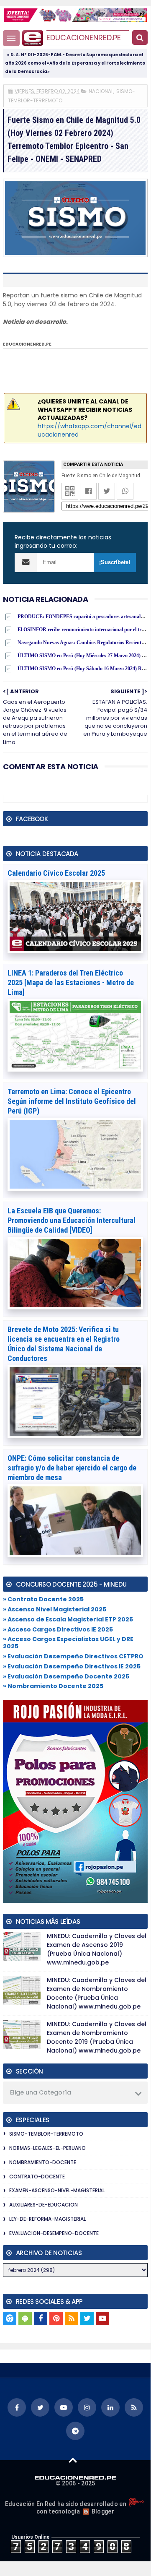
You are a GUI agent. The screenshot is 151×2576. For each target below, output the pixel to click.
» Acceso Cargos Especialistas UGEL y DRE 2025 (68, 1643)
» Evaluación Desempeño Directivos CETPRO (73, 1656)
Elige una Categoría (41, 2092)
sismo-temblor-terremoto (46, 2134)
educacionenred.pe (84, 38)
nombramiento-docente (43, 2162)
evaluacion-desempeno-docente (54, 2233)
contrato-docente (37, 2177)
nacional (101, 91)
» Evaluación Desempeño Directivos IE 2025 (72, 1666)
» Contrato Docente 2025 (43, 1599)
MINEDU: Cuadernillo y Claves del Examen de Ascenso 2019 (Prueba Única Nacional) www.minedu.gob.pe (97, 1949)
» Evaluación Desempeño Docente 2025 (66, 1676)
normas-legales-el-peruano (47, 2148)
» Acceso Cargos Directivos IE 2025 (58, 1629)
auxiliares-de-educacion (44, 2205)
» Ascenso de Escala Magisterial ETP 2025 (68, 1619)
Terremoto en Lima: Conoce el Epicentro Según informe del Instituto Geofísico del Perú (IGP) (72, 1101)
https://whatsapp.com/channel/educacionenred (90, 430)
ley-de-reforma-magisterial (47, 2219)
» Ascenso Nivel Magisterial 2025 (55, 1609)
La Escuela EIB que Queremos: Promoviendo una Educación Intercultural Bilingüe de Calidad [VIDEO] (72, 1220)
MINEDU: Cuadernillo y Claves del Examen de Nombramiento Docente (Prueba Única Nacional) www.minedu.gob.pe (97, 1993)
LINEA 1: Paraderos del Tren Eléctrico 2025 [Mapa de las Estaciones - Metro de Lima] (71, 982)
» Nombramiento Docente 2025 (53, 1686)
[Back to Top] (73, 2460)
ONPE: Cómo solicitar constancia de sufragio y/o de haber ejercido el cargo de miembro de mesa (72, 1468)
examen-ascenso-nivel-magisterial (57, 2190)
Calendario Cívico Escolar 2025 (56, 873)
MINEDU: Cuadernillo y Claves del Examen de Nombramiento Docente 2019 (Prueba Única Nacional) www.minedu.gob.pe (97, 2037)
